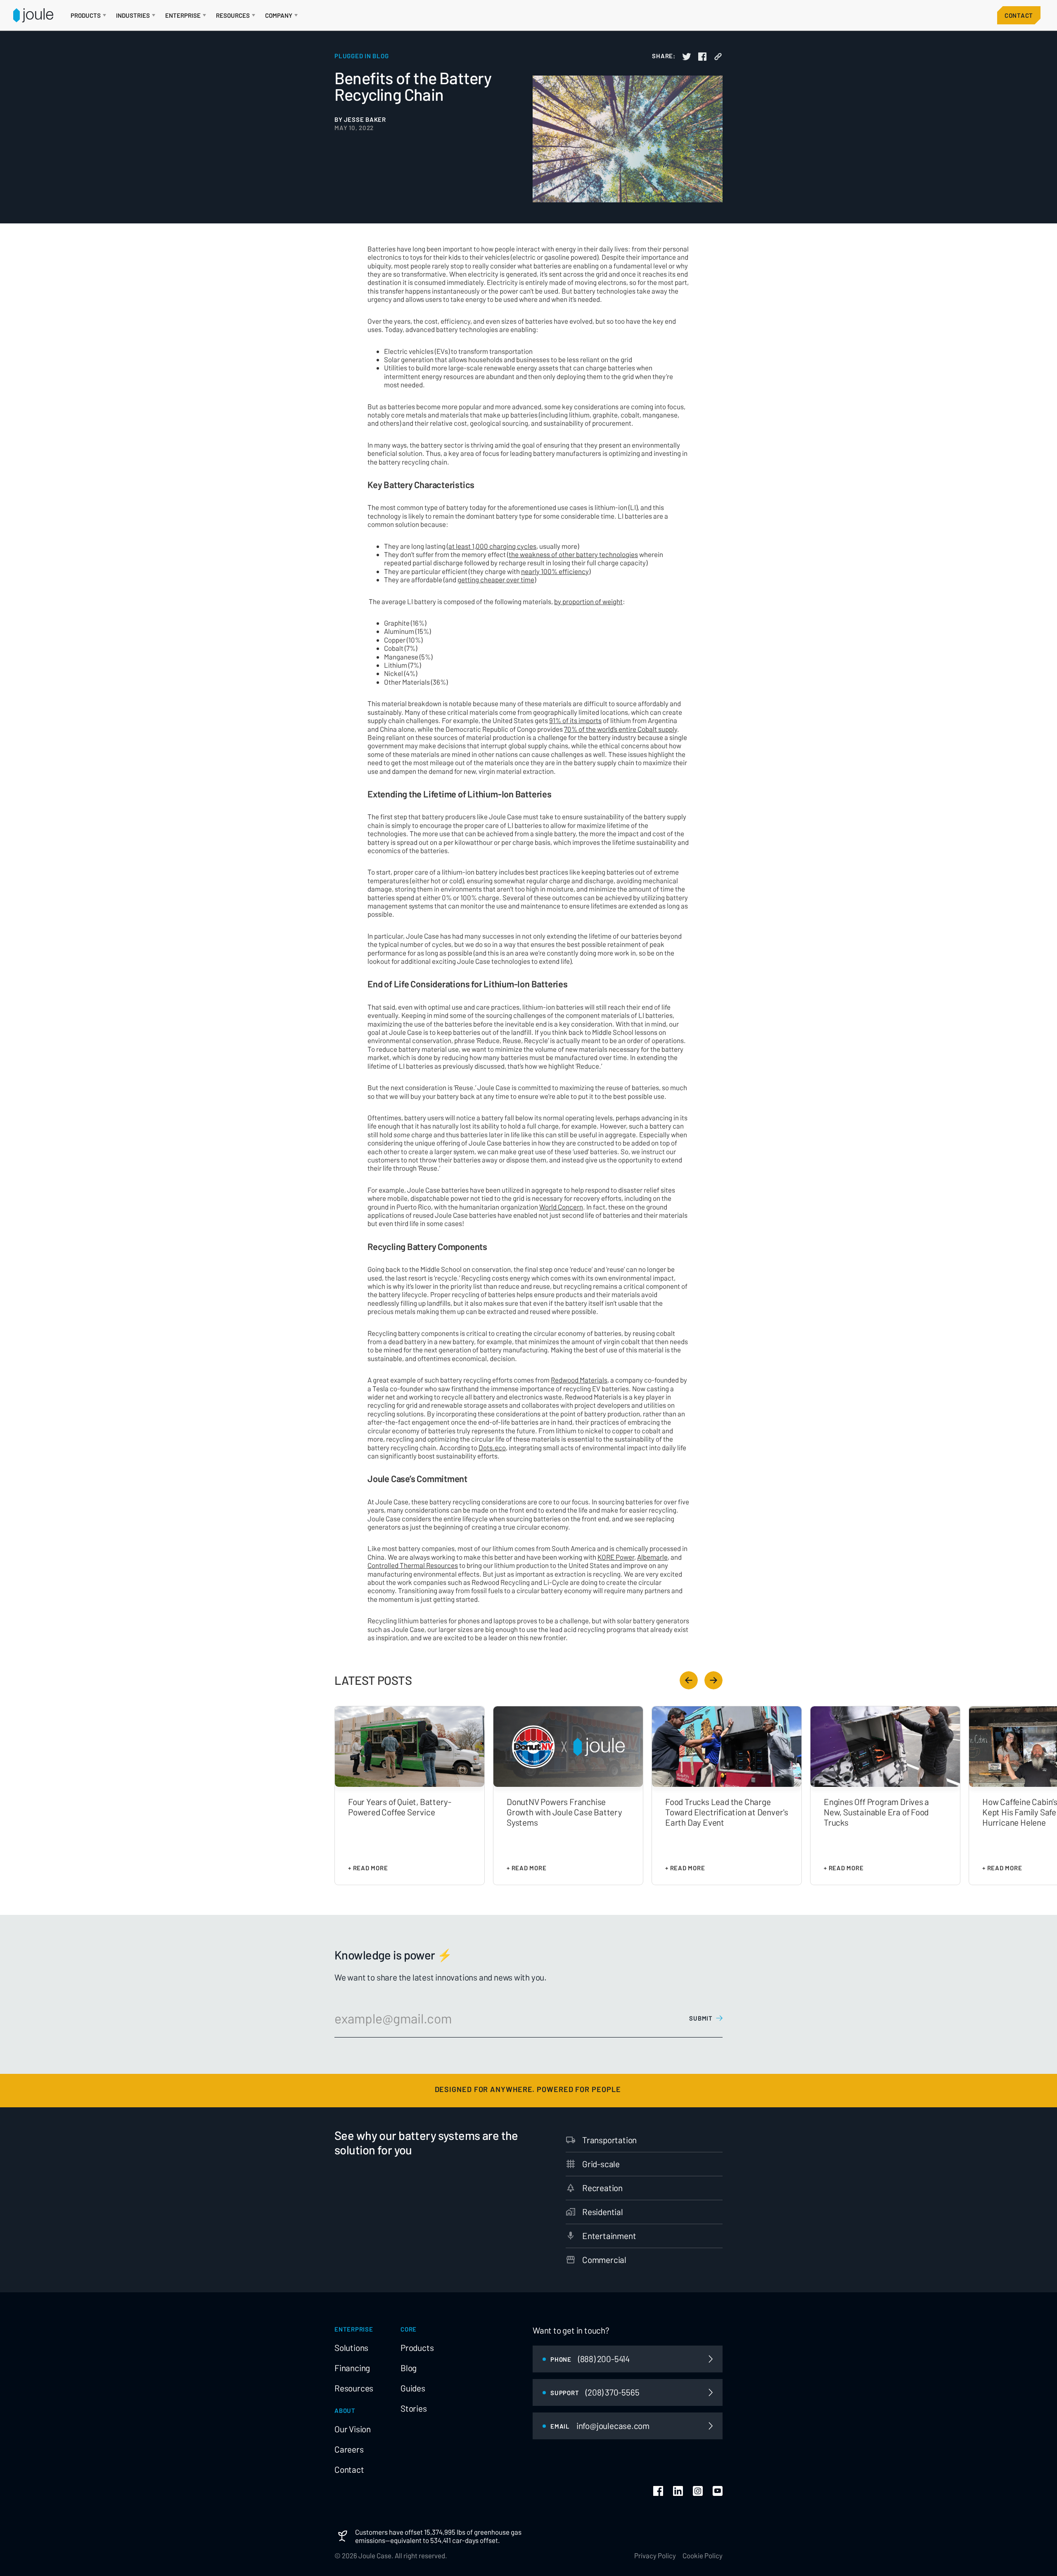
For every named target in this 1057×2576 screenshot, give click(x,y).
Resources (354, 2388)
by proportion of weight (588, 601)
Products (417, 2348)
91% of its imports (575, 720)
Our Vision (353, 2429)
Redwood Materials (579, 1380)
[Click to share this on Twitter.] (687, 57)
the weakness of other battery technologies (573, 554)
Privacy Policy (655, 2555)
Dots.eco (492, 1447)
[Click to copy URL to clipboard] (718, 57)
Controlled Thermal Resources (413, 1565)
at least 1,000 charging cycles (492, 546)
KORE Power (616, 1557)
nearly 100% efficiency (555, 571)
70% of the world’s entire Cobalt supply (621, 729)
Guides (413, 2388)
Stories (414, 2408)
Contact (1019, 15)
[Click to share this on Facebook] (702, 57)
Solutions (351, 2348)
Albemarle (652, 1557)
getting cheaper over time (496, 579)
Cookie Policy (703, 2555)
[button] (88, 15)
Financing (352, 2368)
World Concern (561, 1207)
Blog (409, 2368)
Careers (349, 2449)
